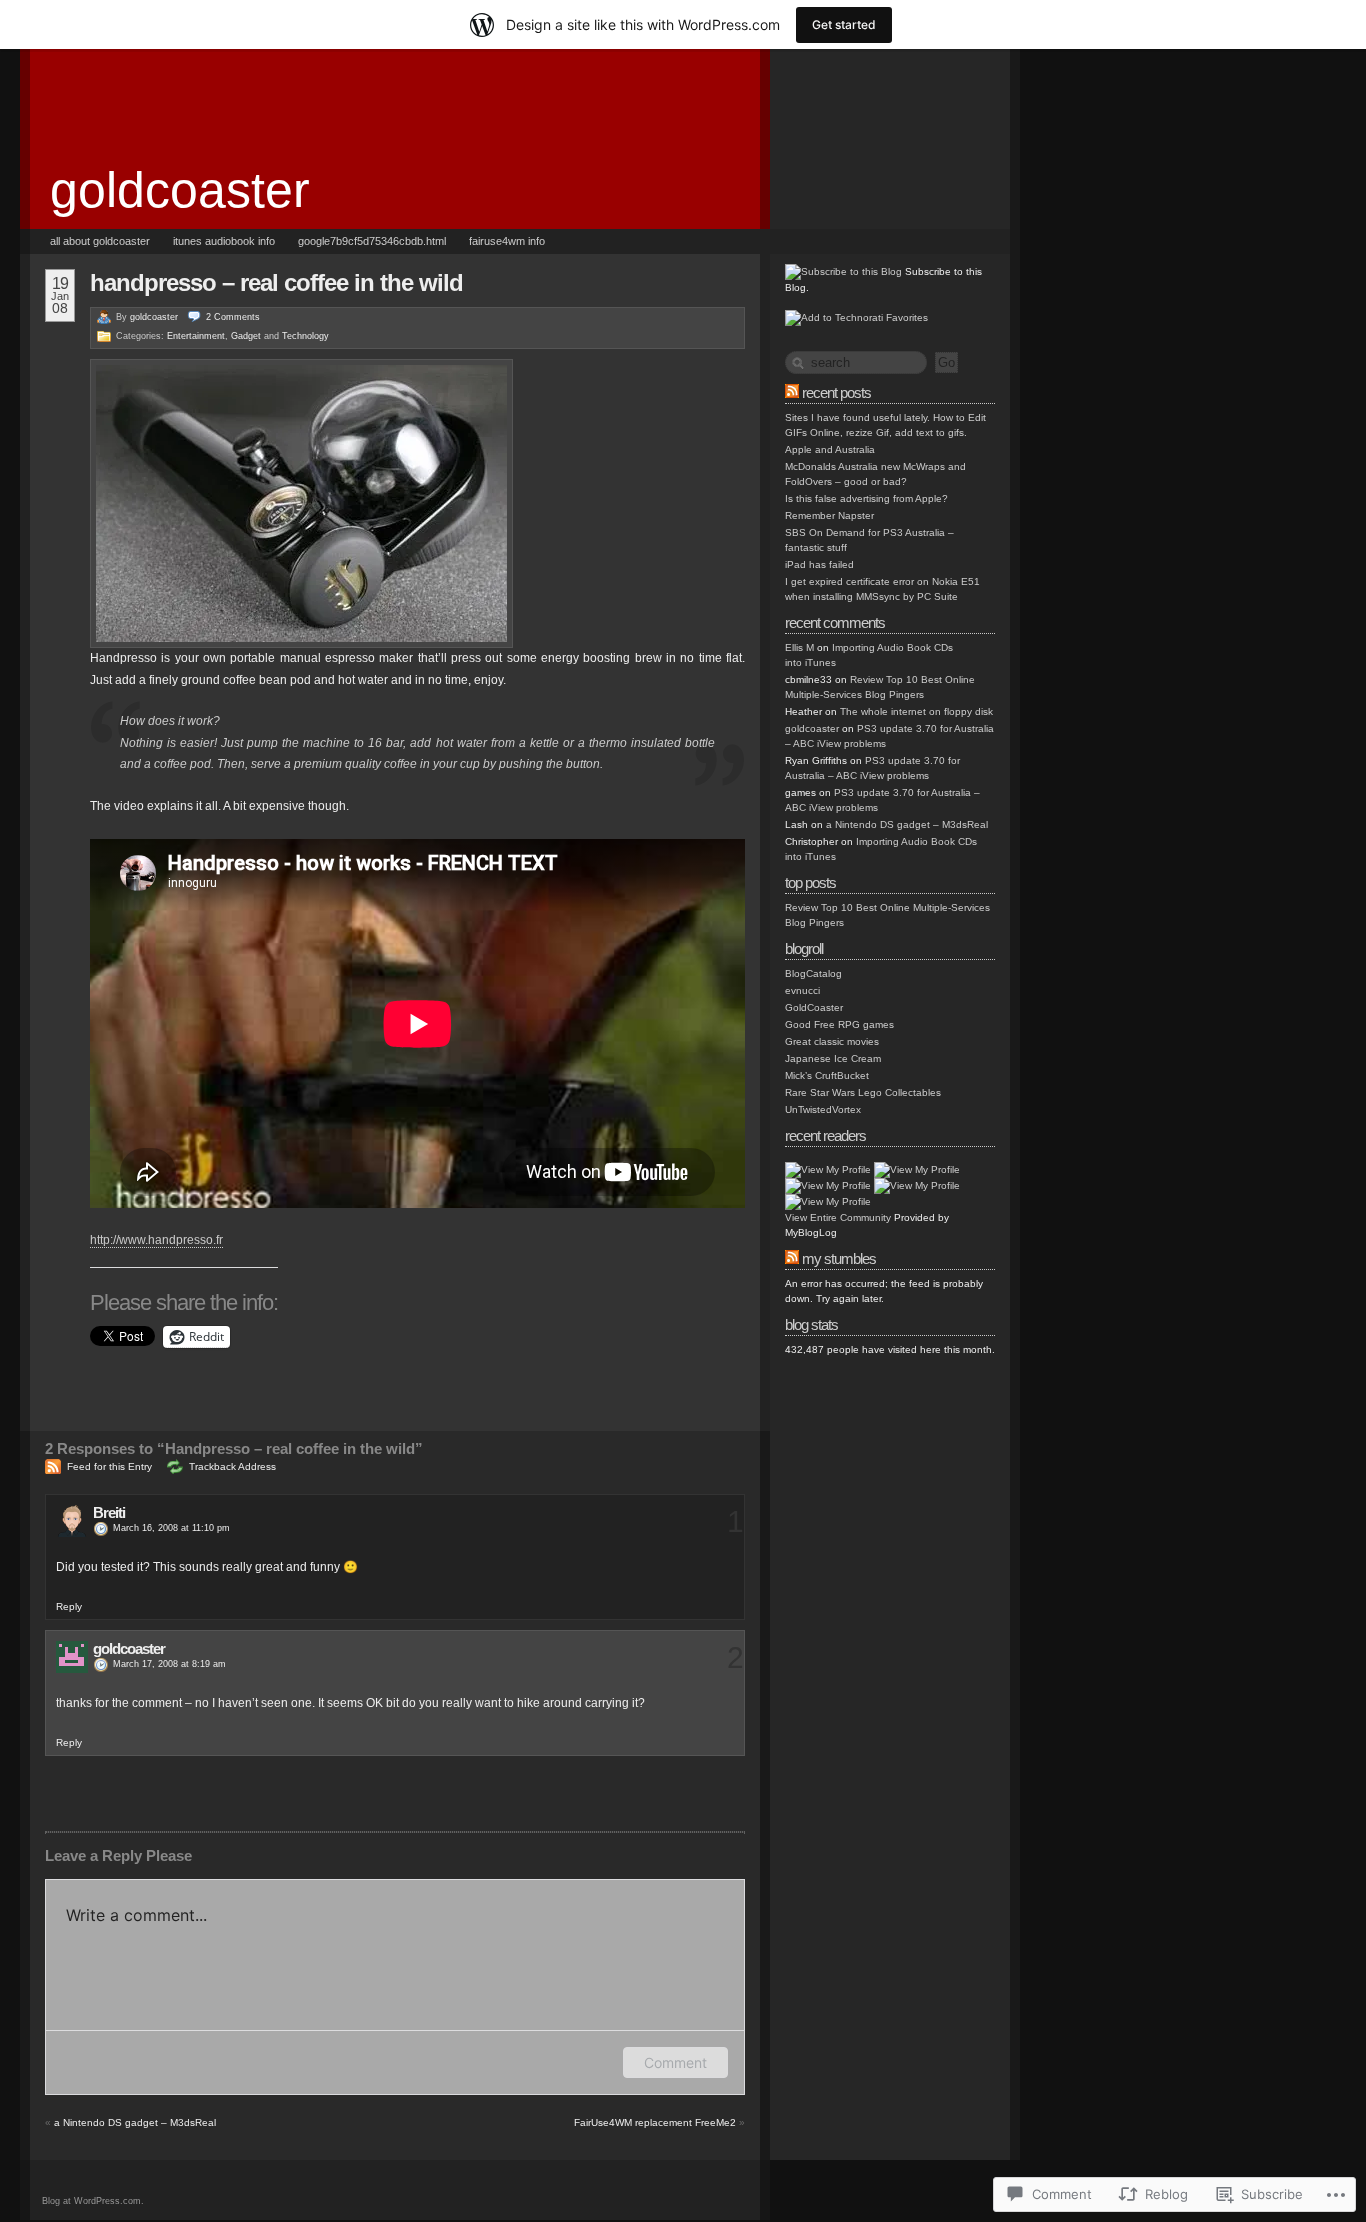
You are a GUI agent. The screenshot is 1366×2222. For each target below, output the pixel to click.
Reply (69, 1606)
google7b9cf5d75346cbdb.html (372, 241)
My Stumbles (839, 1258)
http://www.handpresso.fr (156, 1240)
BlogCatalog (813, 973)
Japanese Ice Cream (833, 1058)
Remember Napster (829, 515)
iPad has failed (819, 564)
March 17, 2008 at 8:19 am (169, 1664)
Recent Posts (836, 392)
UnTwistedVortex (823, 1109)
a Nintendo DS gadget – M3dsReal (135, 2122)
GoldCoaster (814, 1007)
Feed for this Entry (109, 1466)
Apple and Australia (830, 449)
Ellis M (799, 647)
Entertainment (196, 336)
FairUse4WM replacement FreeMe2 (655, 2122)
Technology (305, 336)
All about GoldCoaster (100, 241)
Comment (675, 2062)
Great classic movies (832, 1041)
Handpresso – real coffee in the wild (276, 282)
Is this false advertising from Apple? (866, 498)
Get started (844, 24)
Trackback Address (232, 1466)
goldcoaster (180, 190)
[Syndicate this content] (792, 392)
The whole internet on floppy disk (916, 711)
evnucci (802, 990)
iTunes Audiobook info (224, 241)
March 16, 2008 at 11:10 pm (171, 1528)
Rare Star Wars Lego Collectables (863, 1092)
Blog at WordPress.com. (93, 2201)
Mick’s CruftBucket (827, 1075)
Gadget (246, 336)
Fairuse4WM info (507, 241)
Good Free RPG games (839, 1024)
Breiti (109, 1512)
